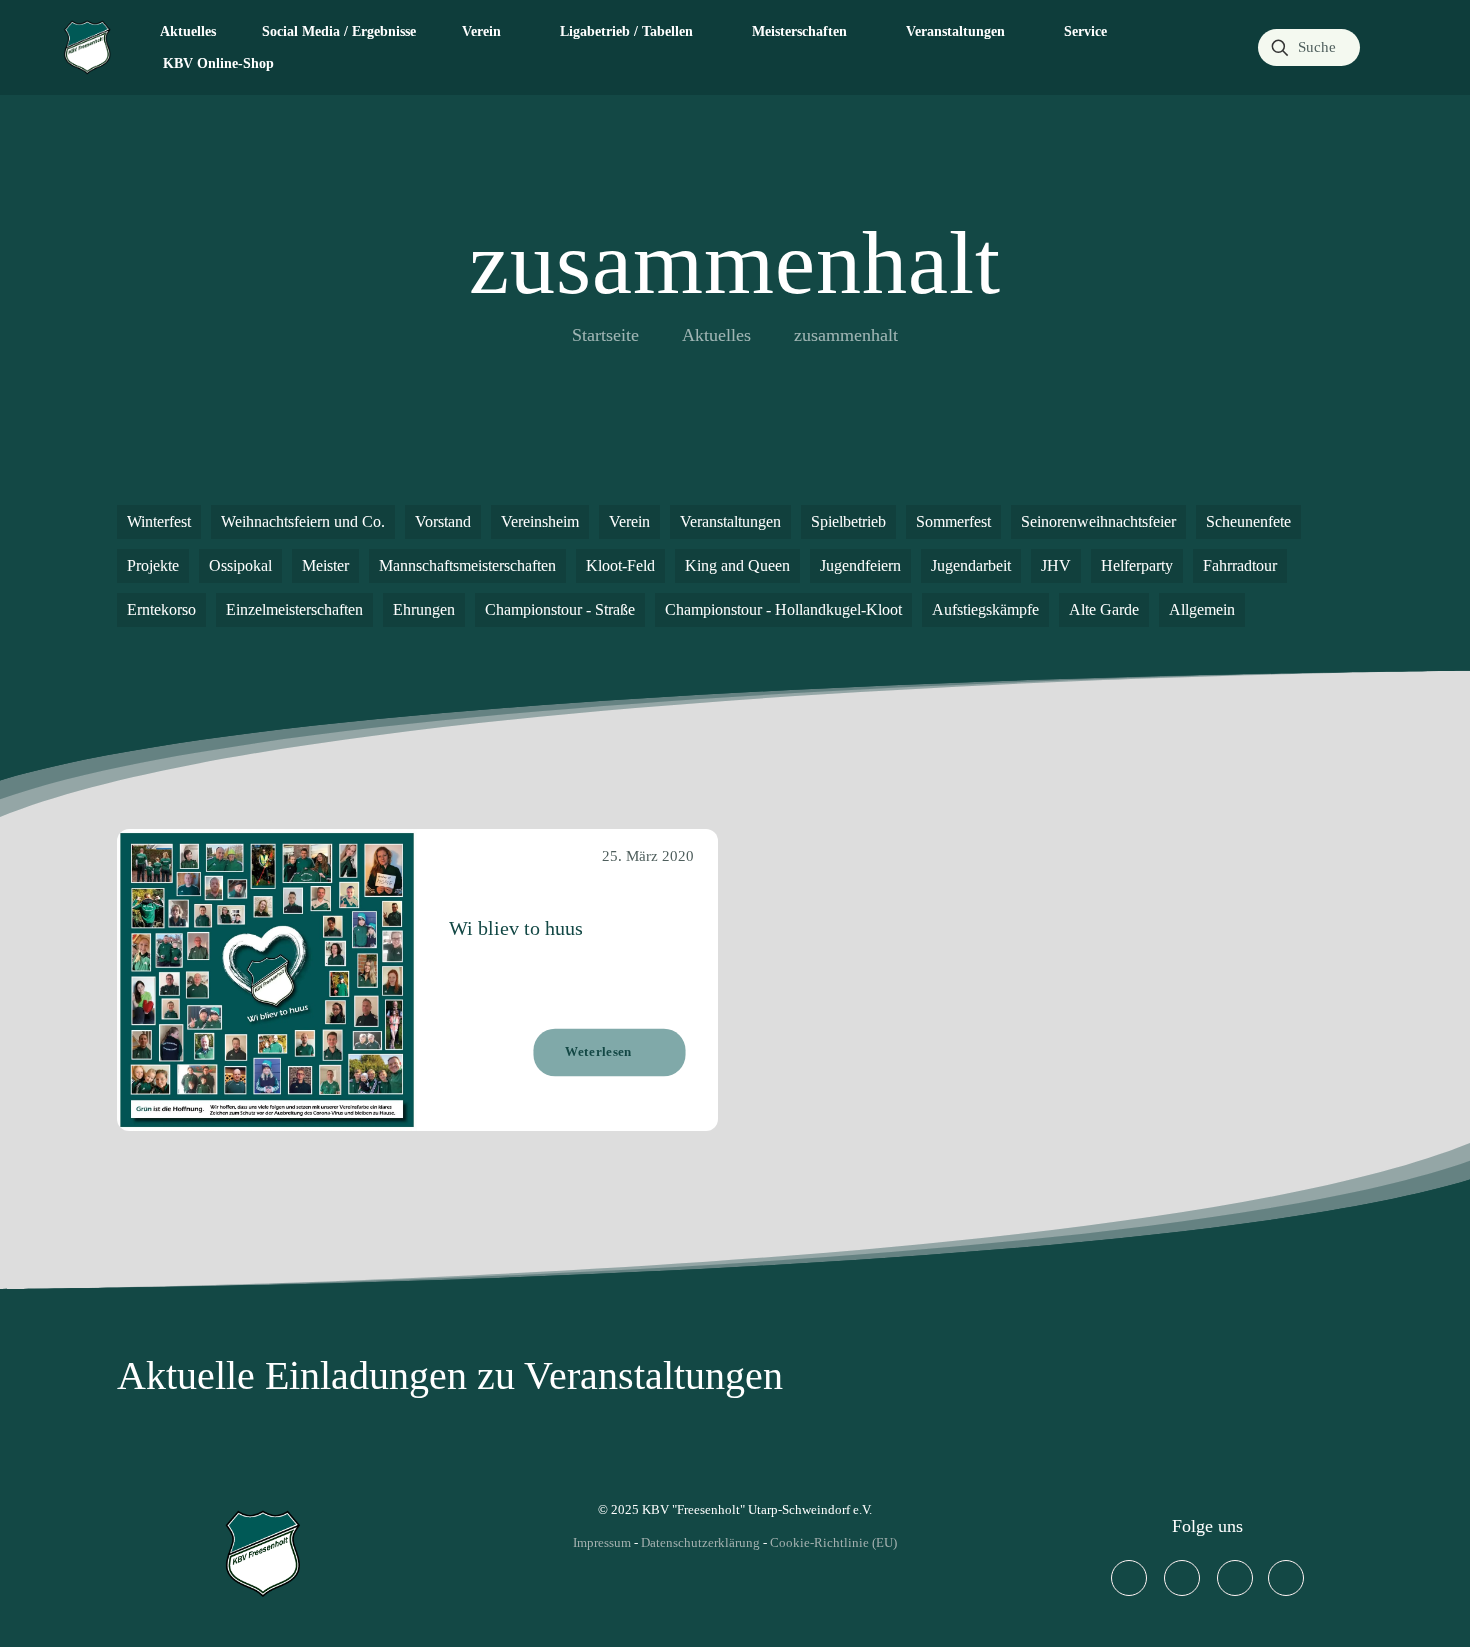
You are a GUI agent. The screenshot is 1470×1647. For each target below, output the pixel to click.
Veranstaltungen (730, 521)
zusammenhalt (846, 335)
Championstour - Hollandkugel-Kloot (783, 609)
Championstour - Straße (560, 609)
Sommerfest (953, 521)
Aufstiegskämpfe (985, 609)
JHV (1056, 565)
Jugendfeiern (860, 565)
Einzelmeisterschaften (294, 609)
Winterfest (159, 521)
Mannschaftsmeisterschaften (467, 565)
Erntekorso (161, 609)
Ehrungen (424, 609)
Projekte (153, 565)
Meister (325, 565)
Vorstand (443, 521)
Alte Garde (1104, 609)
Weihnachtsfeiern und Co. (303, 521)
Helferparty (1137, 565)
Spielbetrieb (848, 521)
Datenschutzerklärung (700, 1542)
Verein (629, 521)
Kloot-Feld (620, 565)
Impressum (602, 1542)
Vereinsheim (540, 521)
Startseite (605, 335)
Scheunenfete (1248, 521)
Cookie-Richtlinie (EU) (833, 1542)
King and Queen (737, 565)
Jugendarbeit (971, 565)
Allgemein (1202, 609)
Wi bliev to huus (516, 928)
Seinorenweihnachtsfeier (1098, 521)
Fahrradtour (1240, 565)
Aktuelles (716, 335)
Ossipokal (240, 565)
